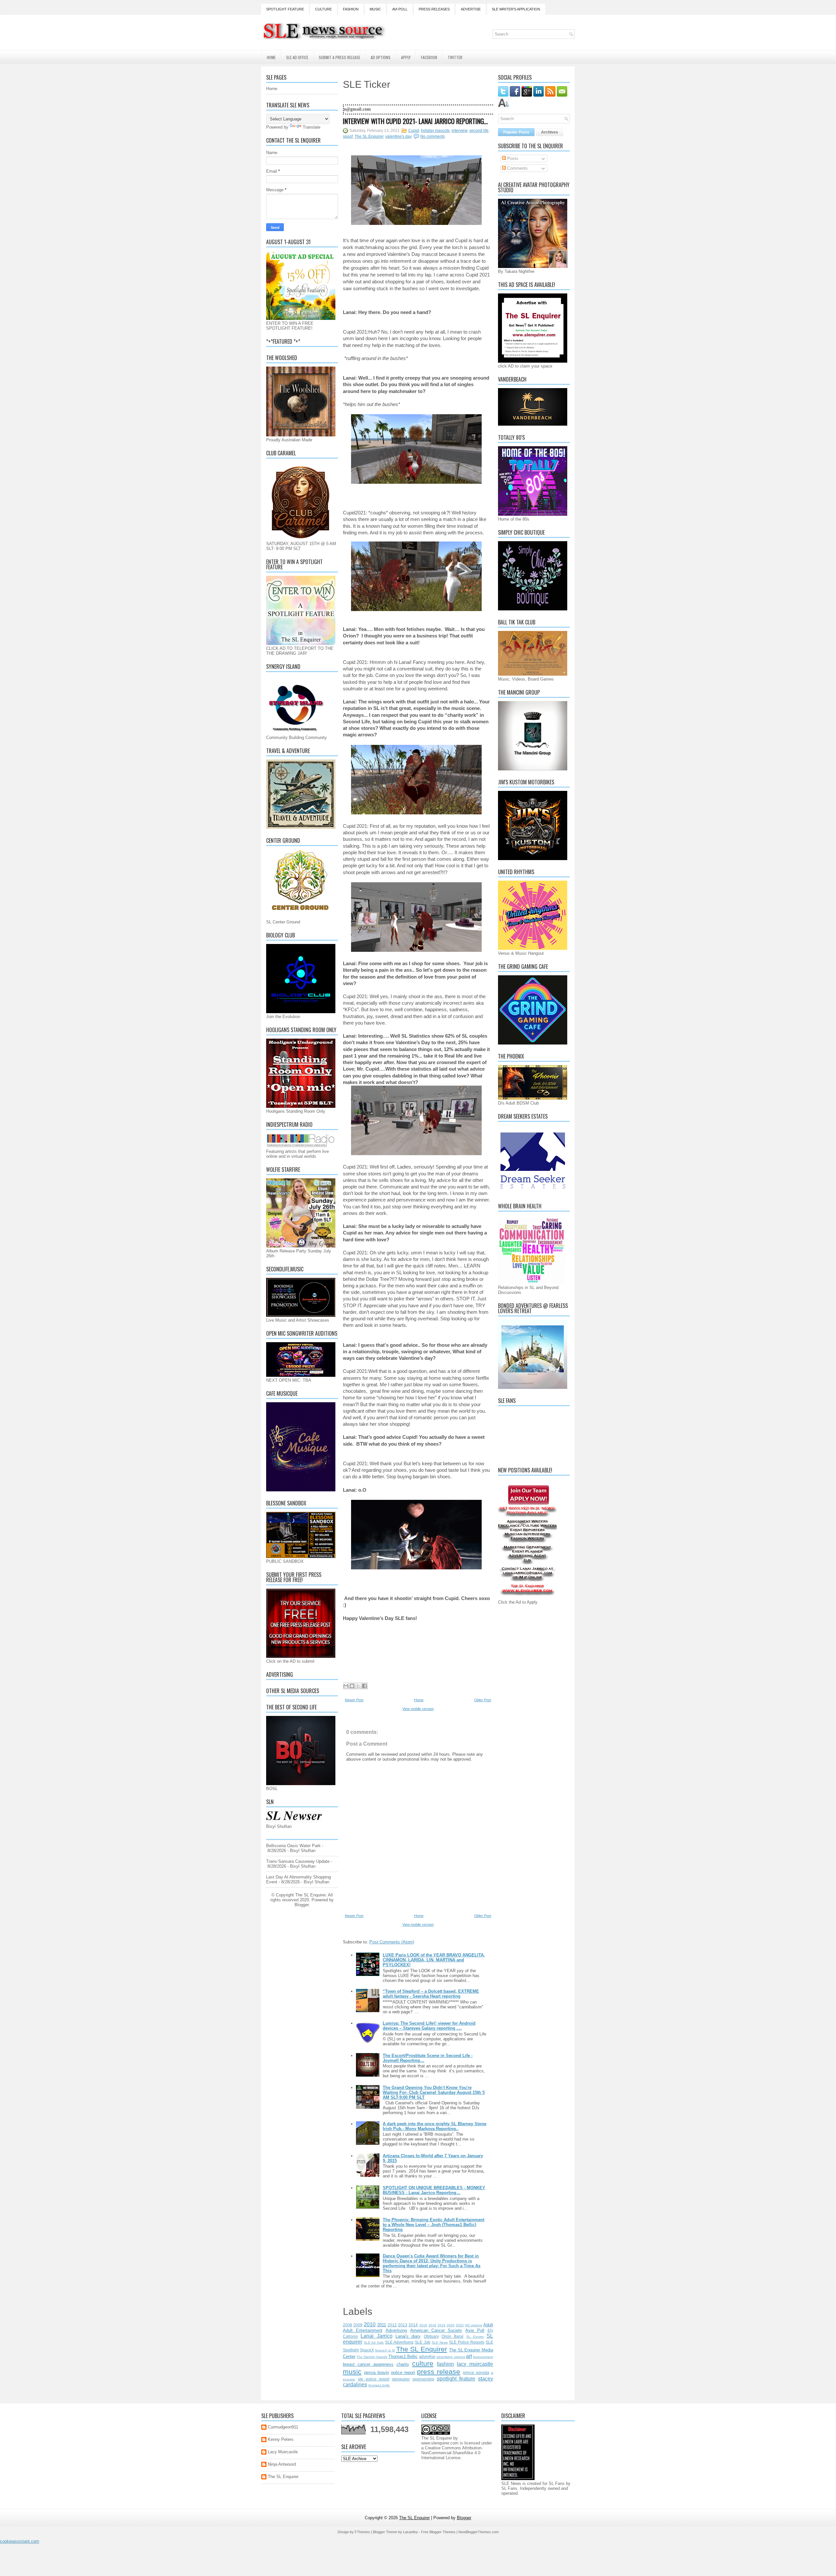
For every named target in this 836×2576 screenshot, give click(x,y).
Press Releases (434, 9)
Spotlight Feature (285, 9)
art (469, 2356)
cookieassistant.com (20, 2541)
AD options (474, 2325)
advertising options (450, 2357)
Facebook (429, 57)
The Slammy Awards (372, 2357)
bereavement (483, 2357)
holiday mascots (435, 131)
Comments (517, 168)
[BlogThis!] (352, 1686)
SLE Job (422, 2342)
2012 (392, 2325)
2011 (382, 2325)
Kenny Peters (281, 2439)
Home (271, 57)
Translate (312, 127)
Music (375, 9)
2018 (432, 2325)
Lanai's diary (408, 2336)
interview (459, 131)
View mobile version (418, 1709)
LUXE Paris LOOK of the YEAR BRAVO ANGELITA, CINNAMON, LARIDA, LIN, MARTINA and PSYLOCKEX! (434, 1960)
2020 (451, 2325)
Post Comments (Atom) (392, 1942)
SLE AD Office (297, 57)
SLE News (440, 2342)
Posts (512, 158)
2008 (347, 2325)
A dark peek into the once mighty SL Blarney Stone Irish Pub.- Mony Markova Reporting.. (434, 2126)
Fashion (351, 9)
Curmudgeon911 (283, 2427)
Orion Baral (452, 2336)
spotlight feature (456, 2379)
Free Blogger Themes (438, 2532)
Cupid (414, 131)
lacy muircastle (475, 2364)
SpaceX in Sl (385, 2350)
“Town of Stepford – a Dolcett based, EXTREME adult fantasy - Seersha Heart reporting (431, 1994)
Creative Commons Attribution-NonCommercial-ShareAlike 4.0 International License (452, 2453)
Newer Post (354, 1700)
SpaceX (367, 2350)
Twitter (455, 57)
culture (423, 2363)
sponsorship (423, 2379)
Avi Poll (400, 9)
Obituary (431, 2336)
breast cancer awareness (368, 2364)
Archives (550, 132)
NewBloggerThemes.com (479, 2532)
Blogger (302, 1905)
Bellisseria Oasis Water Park (293, 1846)
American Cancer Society (436, 2330)
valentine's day (399, 136)
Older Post (483, 1700)
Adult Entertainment (363, 2330)
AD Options (381, 57)
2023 (460, 2325)
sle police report (374, 2379)
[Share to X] (358, 1686)
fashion (445, 2364)
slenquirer (401, 2379)
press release (439, 2372)
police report (403, 2372)
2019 (442, 2325)
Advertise (471, 9)
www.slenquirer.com (440, 2443)
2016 (423, 2325)
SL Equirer (475, 2337)
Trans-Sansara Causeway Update (298, 1861)
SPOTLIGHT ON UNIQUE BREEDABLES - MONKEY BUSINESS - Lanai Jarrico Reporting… (434, 2190)
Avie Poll (475, 2330)
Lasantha (410, 2532)
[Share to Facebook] (364, 1686)
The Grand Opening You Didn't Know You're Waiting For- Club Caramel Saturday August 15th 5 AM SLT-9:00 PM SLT (434, 2092)
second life (479, 131)
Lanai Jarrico (376, 2336)
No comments (433, 136)
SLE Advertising (399, 2342)
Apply (406, 57)
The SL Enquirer (369, 136)
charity (403, 2364)
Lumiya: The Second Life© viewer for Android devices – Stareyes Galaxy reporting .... (429, 2026)
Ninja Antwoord (282, 2464)
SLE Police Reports (467, 2342)
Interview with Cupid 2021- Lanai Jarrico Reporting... (415, 121)
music (352, 2372)
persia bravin (377, 2372)
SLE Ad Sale (374, 2342)
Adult (488, 2325)
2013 (403, 2325)
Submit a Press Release (339, 57)
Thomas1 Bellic (403, 2356)
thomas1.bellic (379, 2385)
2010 (370, 2325)
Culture (323, 9)
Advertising (396, 2330)
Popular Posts (516, 132)
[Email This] (346, 1686)
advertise (427, 2356)
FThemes (362, 2532)
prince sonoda (476, 2372)
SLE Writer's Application (516, 9)
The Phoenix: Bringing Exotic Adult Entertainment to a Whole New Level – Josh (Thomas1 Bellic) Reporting (434, 2225)
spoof (348, 136)
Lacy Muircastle (283, 2452)
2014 (413, 2325)
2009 (358, 2325)
